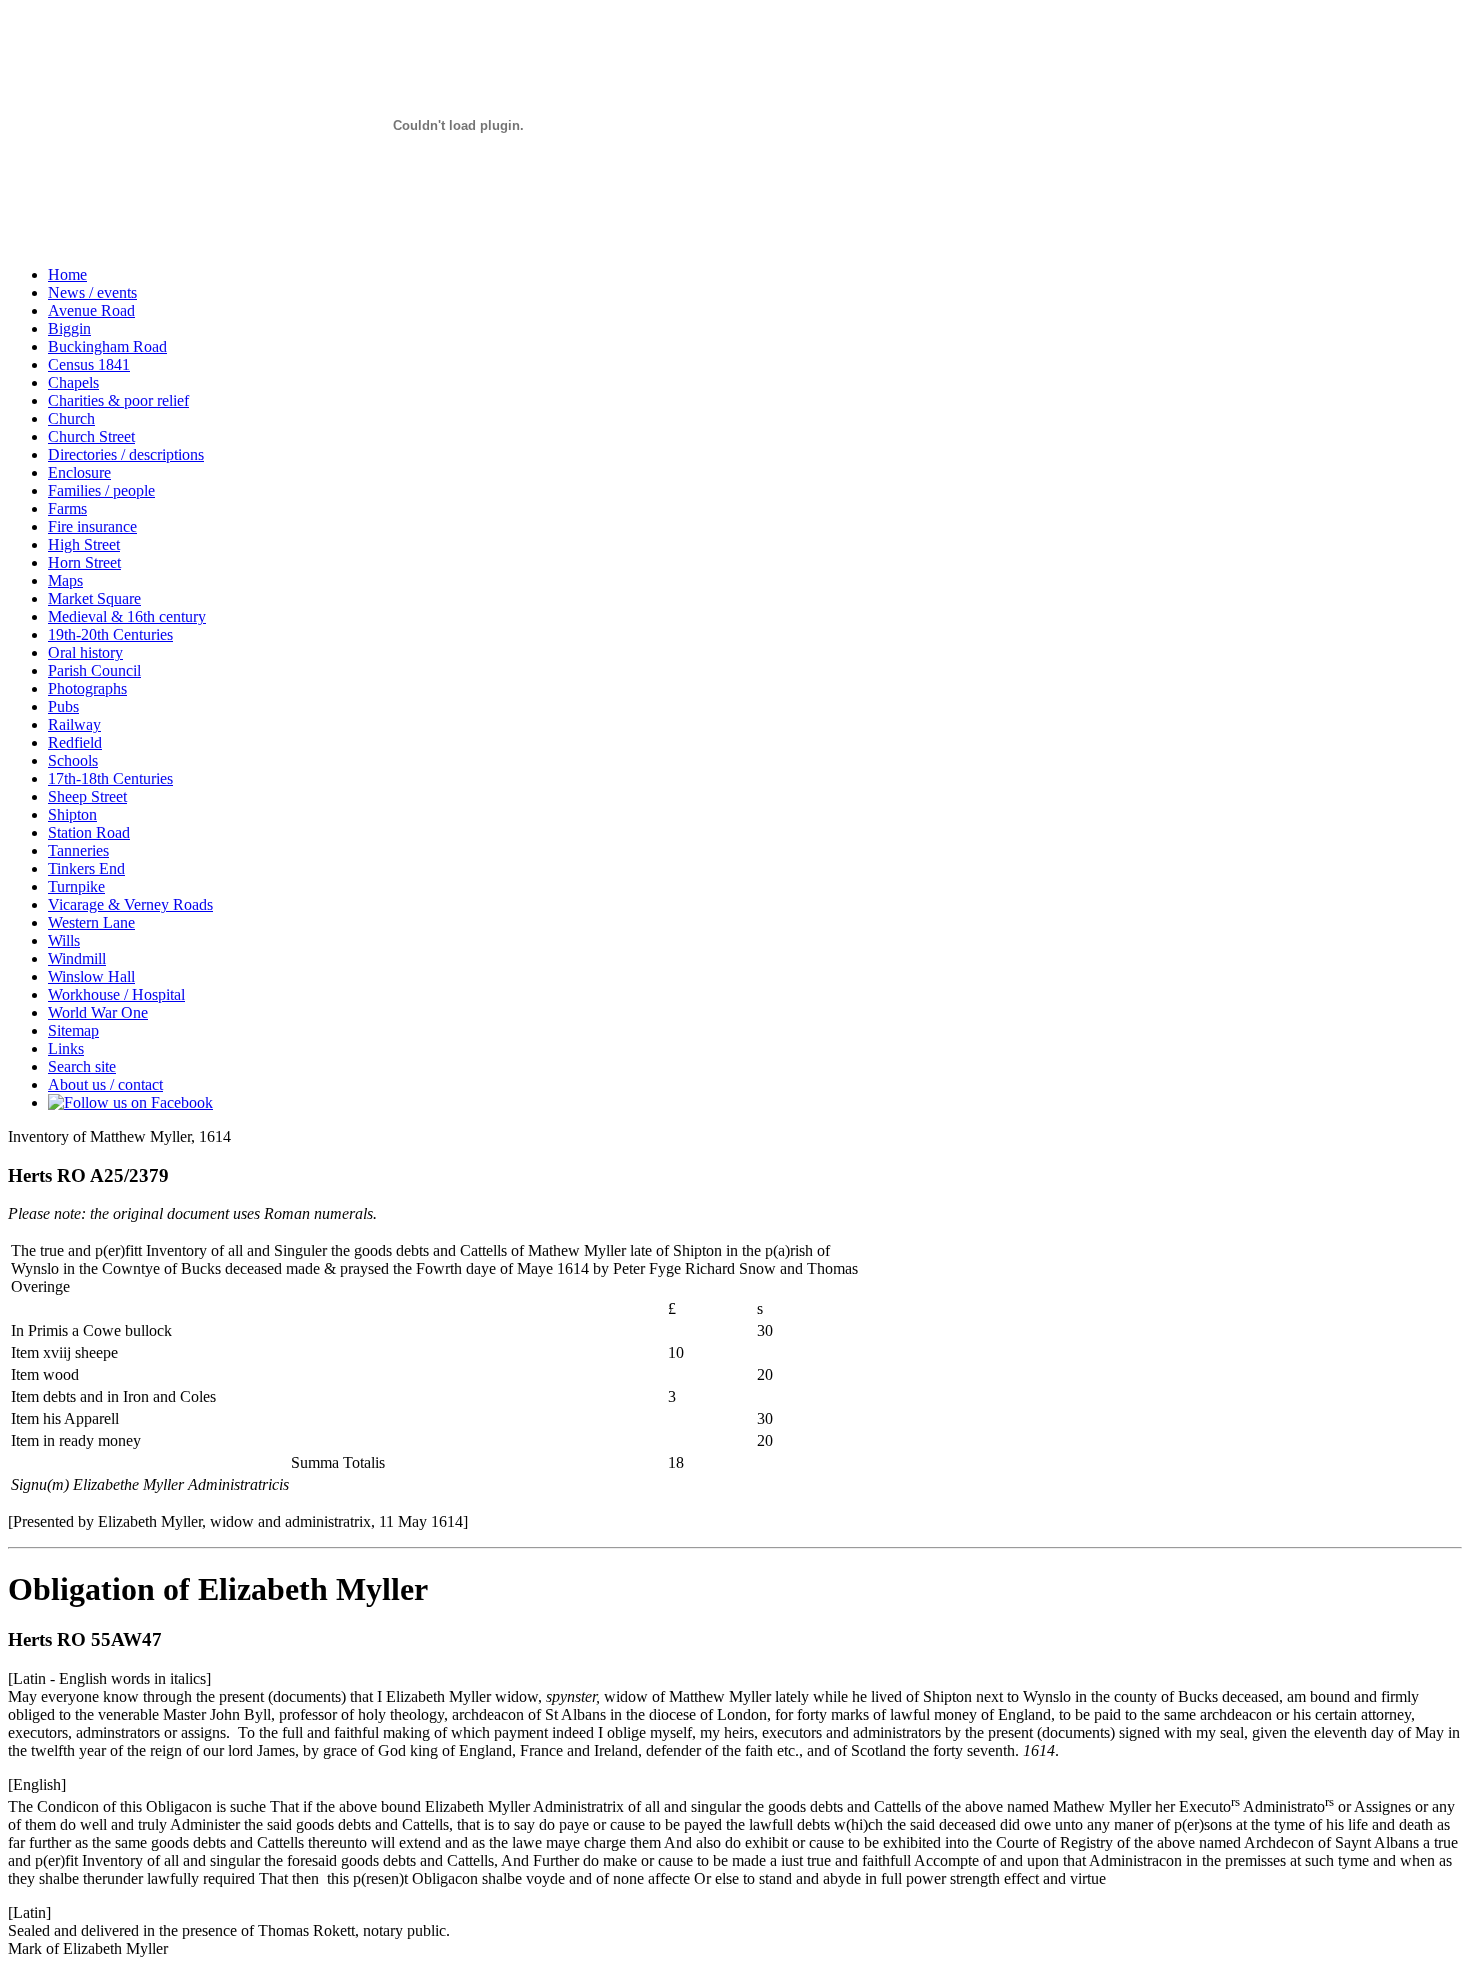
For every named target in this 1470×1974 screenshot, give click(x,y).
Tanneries (78, 850)
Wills (64, 940)
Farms (67, 508)
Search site (82, 1066)
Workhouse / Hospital (116, 994)
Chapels (73, 382)
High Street (84, 544)
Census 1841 (89, 364)
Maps (65, 580)
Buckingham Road (107, 346)
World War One (98, 1012)
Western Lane (91, 922)
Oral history (85, 652)
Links (66, 1048)
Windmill (77, 958)
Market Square (94, 598)
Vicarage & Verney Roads (130, 904)
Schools (73, 760)
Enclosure (79, 472)
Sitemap (73, 1030)
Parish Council (94, 670)
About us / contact (105, 1084)
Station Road (89, 832)
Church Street (91, 436)
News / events (92, 292)
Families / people (101, 490)
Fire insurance (92, 526)
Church (71, 418)
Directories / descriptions (126, 454)
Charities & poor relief (118, 400)
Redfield (75, 742)
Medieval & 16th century (127, 616)
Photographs (87, 688)
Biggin (69, 328)
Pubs (63, 706)
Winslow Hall (91, 976)
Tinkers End (86, 868)
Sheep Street (87, 796)
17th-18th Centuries (110, 778)
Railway (74, 724)
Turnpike (76, 886)
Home (67, 274)
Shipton (72, 814)
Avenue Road (91, 310)
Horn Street (84, 562)
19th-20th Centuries (110, 634)
